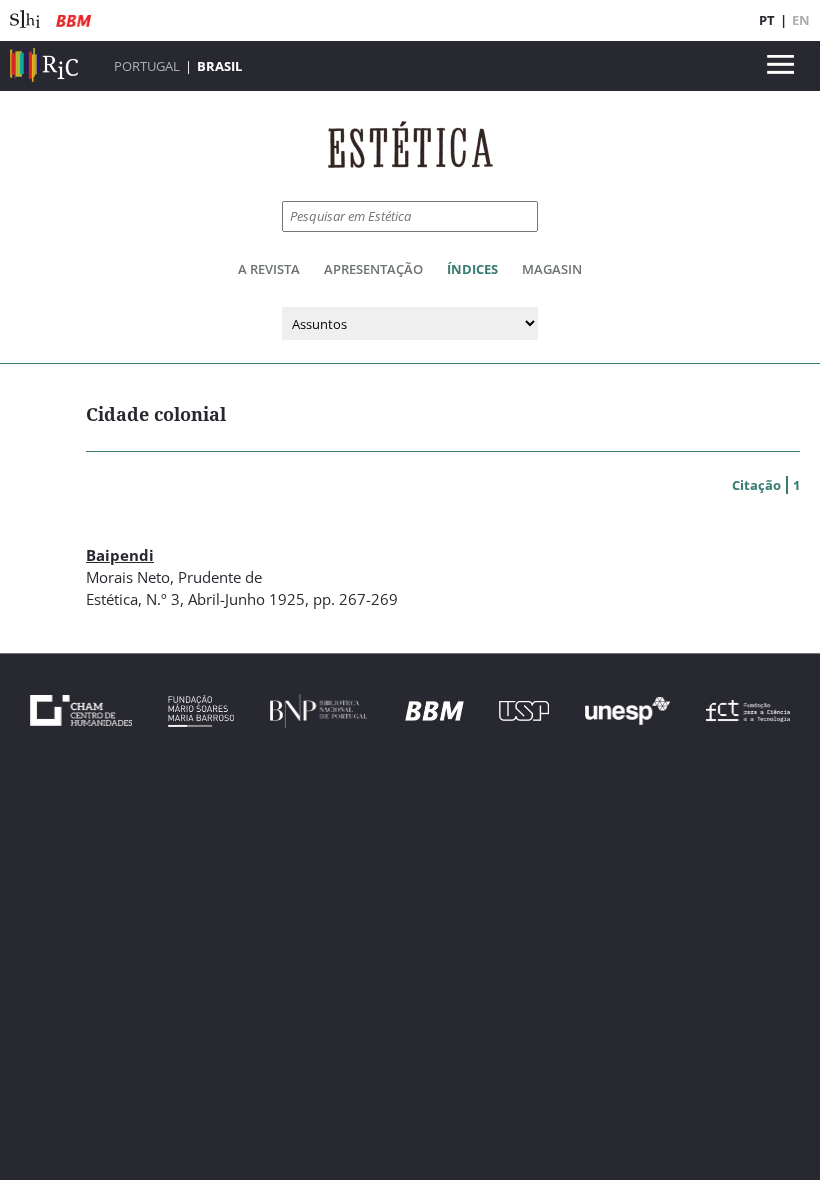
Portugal (147, 66)
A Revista (269, 269)
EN (801, 20)
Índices (472, 269)
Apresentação (373, 269)
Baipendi (120, 555)
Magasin (552, 269)
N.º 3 (163, 599)
